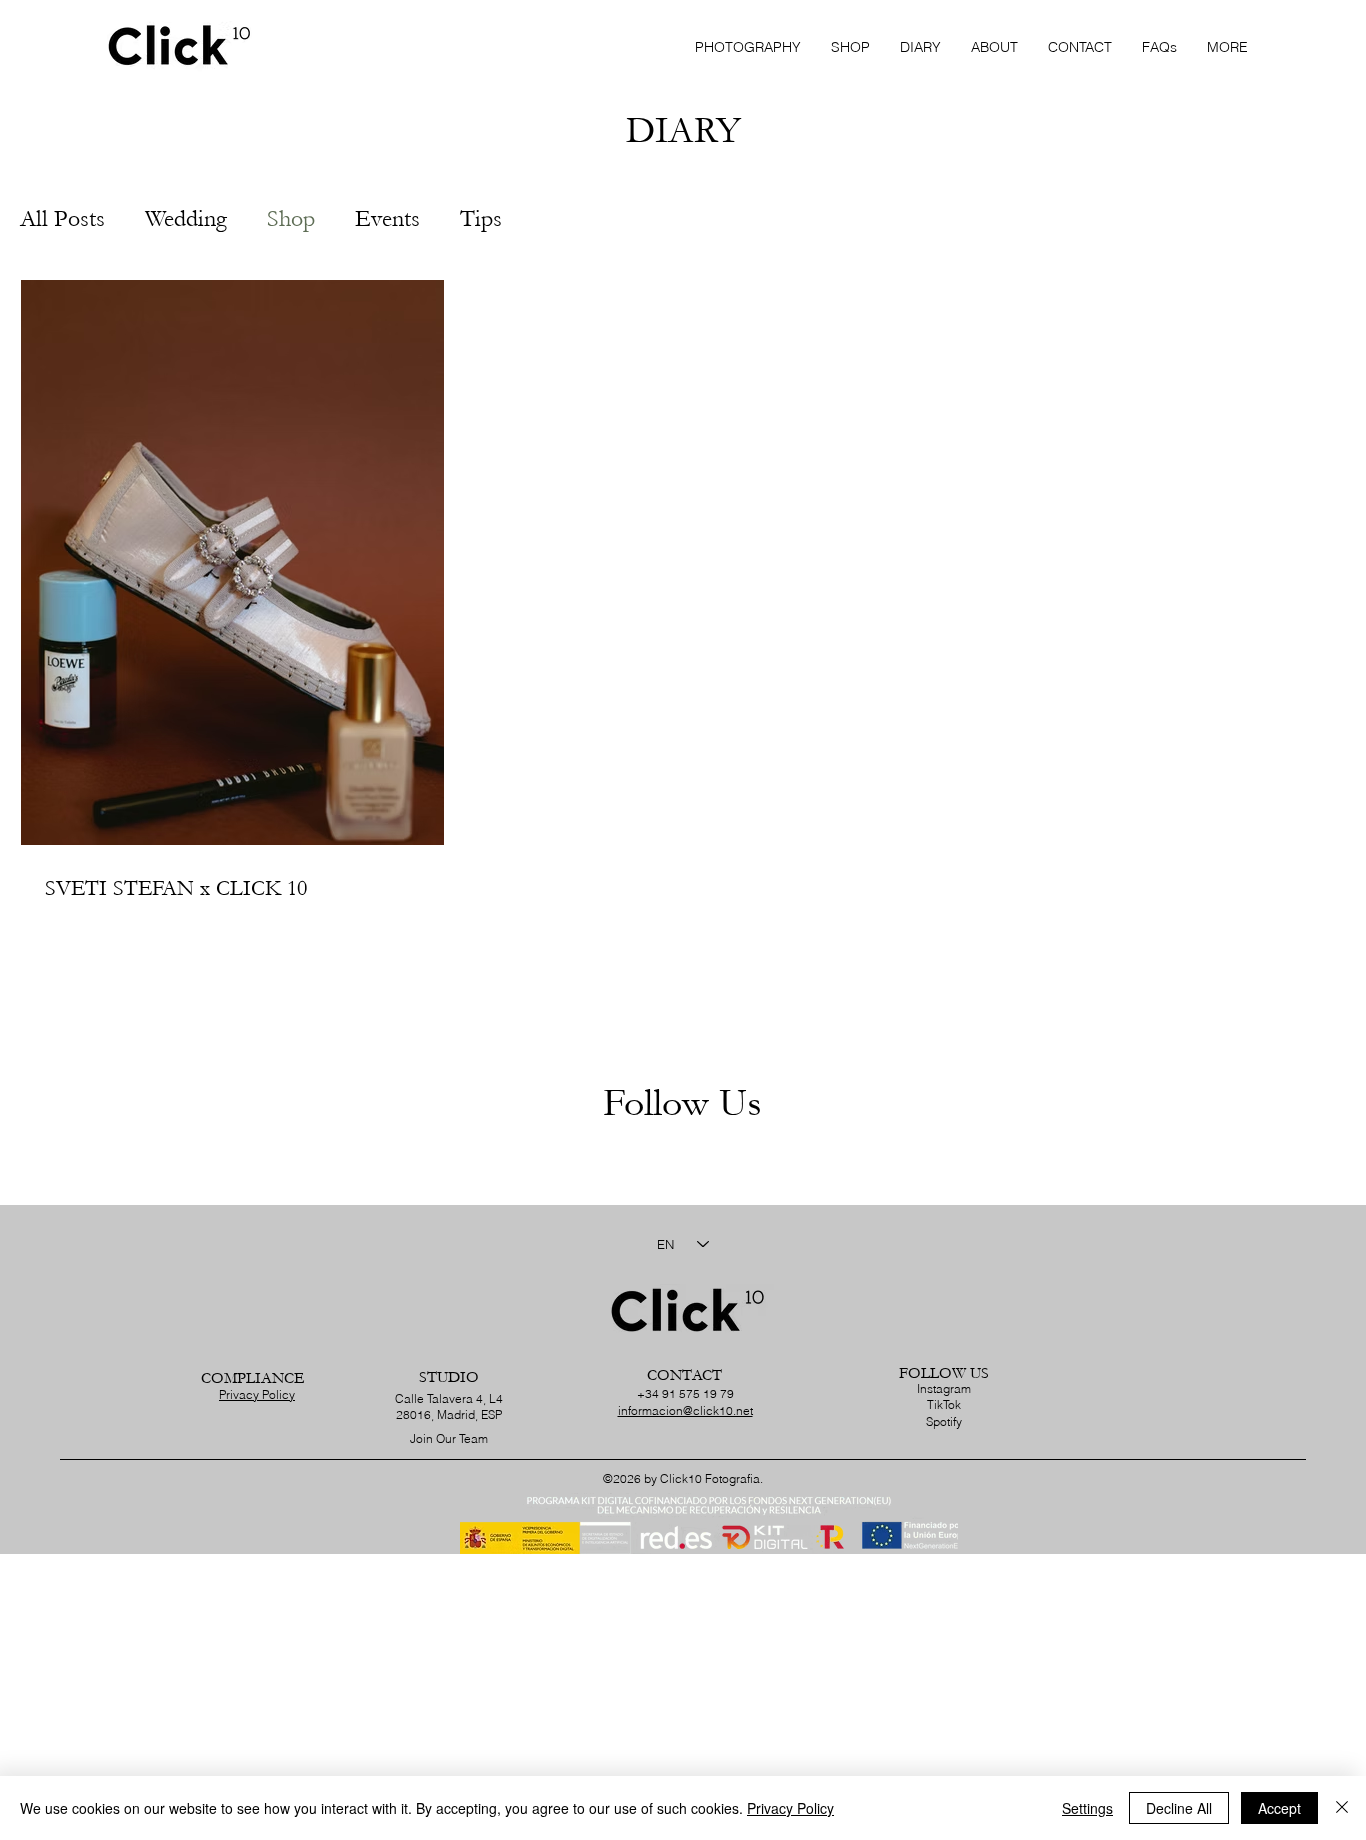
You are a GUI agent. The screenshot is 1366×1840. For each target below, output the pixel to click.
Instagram (944, 1388)
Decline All (1179, 1808)
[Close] (1342, 1808)
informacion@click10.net (685, 1410)
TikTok (944, 1404)
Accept (1279, 1808)
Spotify (944, 1421)
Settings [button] (1087, 1808)
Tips (481, 218)
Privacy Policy (257, 1394)
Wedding (186, 218)
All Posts (62, 218)
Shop (291, 218)
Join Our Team (449, 1438)
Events (387, 218)
